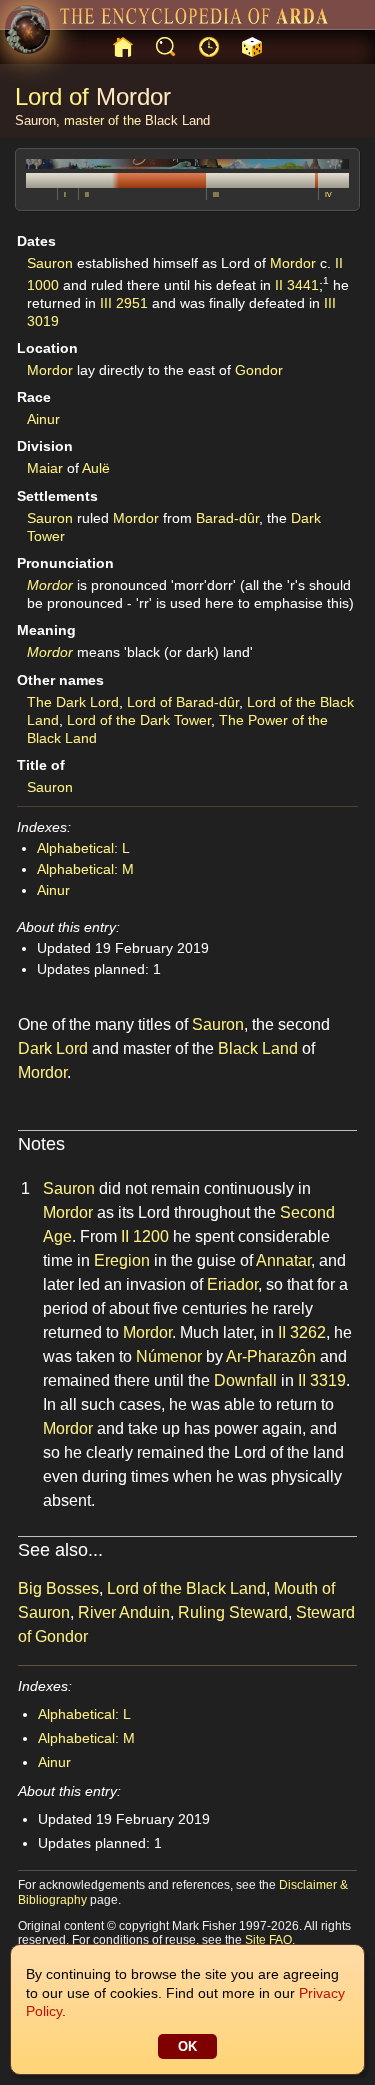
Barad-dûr (227, 518)
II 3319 (322, 1380)
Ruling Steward (233, 1612)
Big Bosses (58, 1588)
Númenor (169, 1356)
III (216, 194)
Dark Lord (53, 1048)
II (87, 194)
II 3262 (302, 1332)
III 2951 (124, 303)
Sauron (35, 120)
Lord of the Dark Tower (139, 720)
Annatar (283, 1260)
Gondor (259, 370)
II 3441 (297, 284)
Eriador (232, 1284)
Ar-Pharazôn (271, 1356)
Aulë (96, 468)
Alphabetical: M (85, 869)
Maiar (45, 468)
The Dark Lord (73, 702)
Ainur (43, 419)
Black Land (177, 120)
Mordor (133, 96)
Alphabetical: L (83, 848)
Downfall (245, 1380)
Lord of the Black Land (186, 1588)
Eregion (122, 1260)
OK (187, 2046)
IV (328, 194)
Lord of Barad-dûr (183, 702)
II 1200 (145, 1236)
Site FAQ (268, 1940)
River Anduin (124, 1612)
